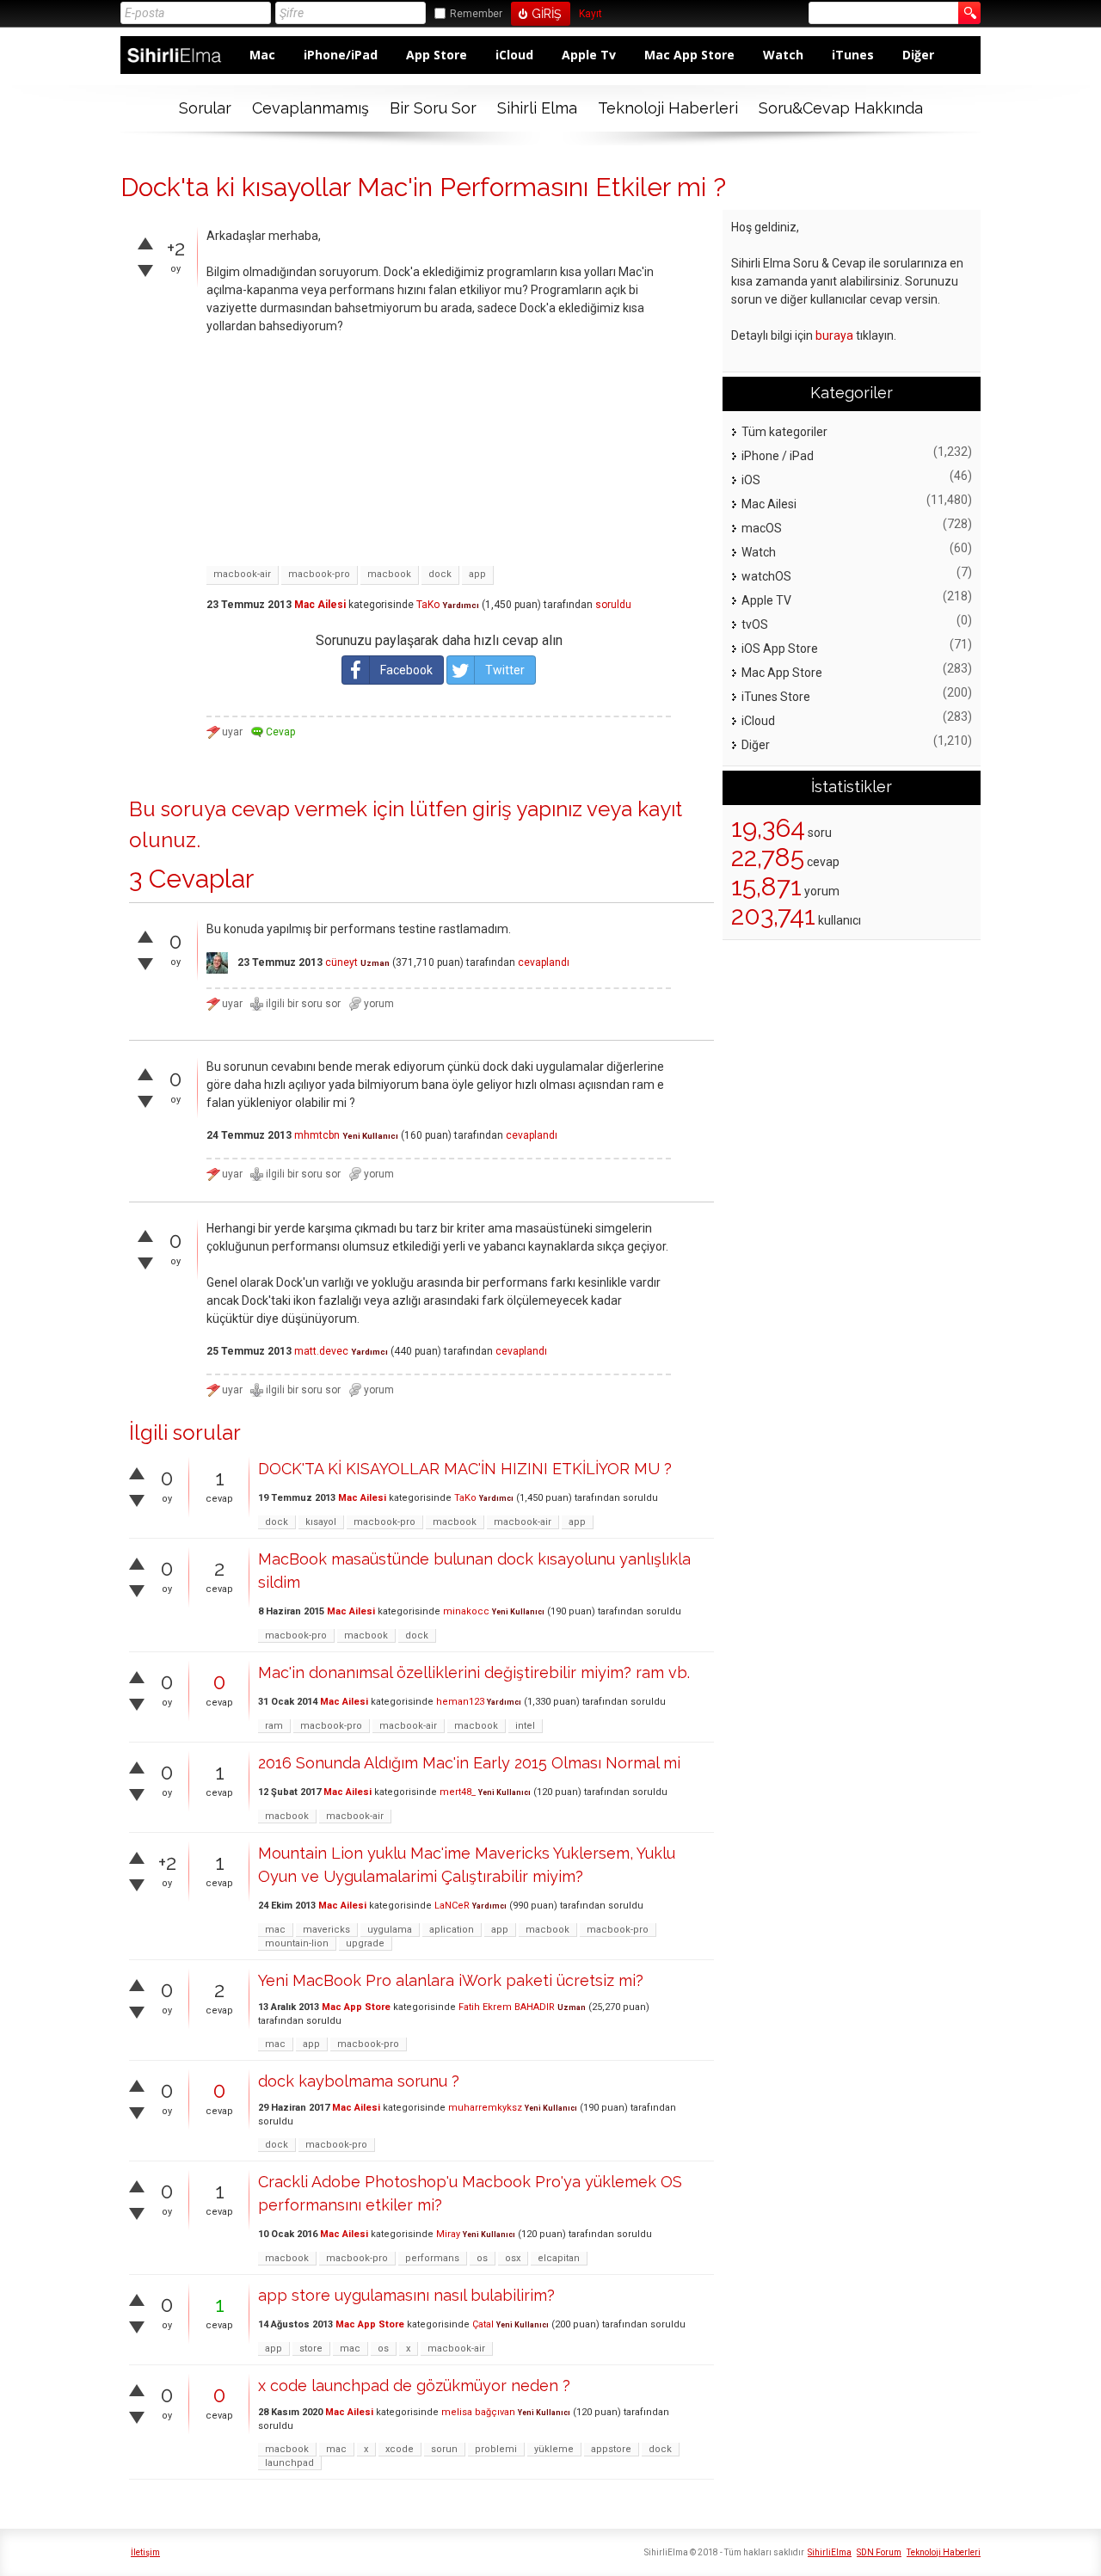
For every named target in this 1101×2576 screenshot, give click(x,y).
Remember (476, 14)
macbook (389, 574)
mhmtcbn (317, 1135)
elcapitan (559, 2258)
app (477, 574)
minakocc (466, 1611)
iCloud (514, 55)
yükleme (554, 2449)
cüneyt (341, 962)
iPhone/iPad (341, 55)
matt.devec (321, 1351)
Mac (262, 55)
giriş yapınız (527, 809)
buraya (834, 335)
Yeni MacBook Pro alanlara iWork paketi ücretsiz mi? (451, 1980)
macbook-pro (319, 574)
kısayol (321, 1522)
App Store (437, 55)
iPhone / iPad (778, 456)
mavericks (326, 1930)
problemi (496, 2449)
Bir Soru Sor (433, 108)
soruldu (613, 605)
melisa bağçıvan (478, 2412)
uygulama (390, 1930)
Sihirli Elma (537, 108)
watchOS (766, 576)
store (311, 2349)
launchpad (289, 2463)
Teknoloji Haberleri (668, 108)
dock (440, 574)
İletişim (145, 2552)
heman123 (460, 1702)
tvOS (755, 624)
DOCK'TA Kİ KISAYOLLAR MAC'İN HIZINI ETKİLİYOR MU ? (465, 1469)
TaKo (428, 605)
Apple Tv (589, 55)
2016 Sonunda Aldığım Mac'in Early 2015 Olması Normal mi (469, 1763)
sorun (444, 2449)
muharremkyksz (485, 2108)
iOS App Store (780, 649)
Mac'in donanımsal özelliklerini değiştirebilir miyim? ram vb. (474, 1672)
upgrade (365, 1943)
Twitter (505, 670)
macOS (762, 528)
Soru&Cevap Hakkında (841, 108)
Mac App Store (689, 55)
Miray (448, 2234)
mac (275, 1930)
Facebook (406, 670)
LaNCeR (452, 1906)
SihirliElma (830, 2552)
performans (432, 2258)
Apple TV (766, 600)
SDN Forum (879, 2552)
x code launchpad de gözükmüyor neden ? (414, 2385)
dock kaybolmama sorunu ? (359, 2081)
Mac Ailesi (320, 605)
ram (274, 1726)
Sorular (205, 108)
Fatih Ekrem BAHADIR (507, 2007)
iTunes (853, 55)
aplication (452, 1930)
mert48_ (458, 1792)
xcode (400, 2449)
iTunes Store (776, 697)
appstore (611, 2449)
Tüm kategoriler (784, 432)
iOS (751, 480)
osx (513, 2258)
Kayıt (590, 14)
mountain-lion (297, 1943)
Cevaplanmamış (311, 108)
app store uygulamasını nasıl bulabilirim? (406, 2295)
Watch (783, 55)
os (482, 2258)
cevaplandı (544, 962)
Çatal (483, 2324)
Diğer (918, 55)
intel (525, 1726)
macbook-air (242, 574)
